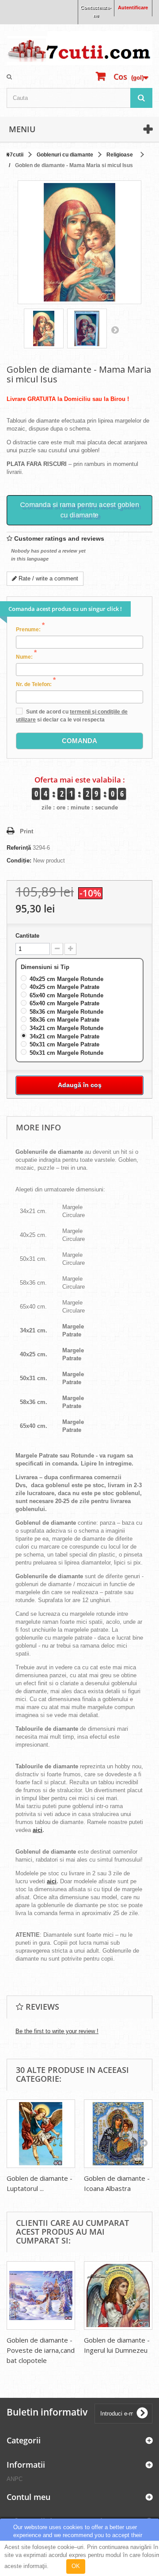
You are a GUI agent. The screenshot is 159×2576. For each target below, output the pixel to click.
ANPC (15, 2479)
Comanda (79, 741)
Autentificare (133, 8)
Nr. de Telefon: (36, 684)
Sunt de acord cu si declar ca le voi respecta (72, 716)
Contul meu (28, 2497)
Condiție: (19, 861)
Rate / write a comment (47, 578)
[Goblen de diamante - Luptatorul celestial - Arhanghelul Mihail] (41, 2134)
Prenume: (30, 629)
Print (26, 831)
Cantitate (27, 936)
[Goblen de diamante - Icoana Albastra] (118, 2134)
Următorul (115, 330)
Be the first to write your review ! (57, 2031)
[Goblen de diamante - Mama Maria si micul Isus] (44, 328)
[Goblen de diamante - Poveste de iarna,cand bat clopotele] (41, 2296)
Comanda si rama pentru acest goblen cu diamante (79, 510)
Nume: (26, 656)
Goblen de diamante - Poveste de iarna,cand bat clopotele (41, 2350)
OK (76, 2566)
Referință (19, 848)
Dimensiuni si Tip (46, 967)
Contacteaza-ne (96, 11)
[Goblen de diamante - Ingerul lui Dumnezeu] (118, 2296)
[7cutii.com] (79, 48)
